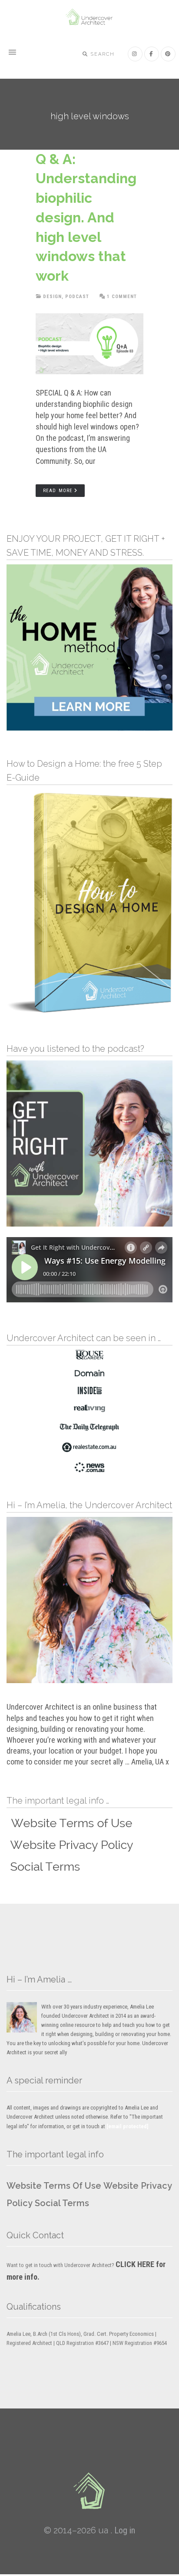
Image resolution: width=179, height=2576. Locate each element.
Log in (125, 2530)
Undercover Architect (89, 17)
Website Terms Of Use (54, 2186)
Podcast (77, 297)
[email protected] (128, 2126)
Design (52, 297)
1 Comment (122, 297)
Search (102, 54)
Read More (58, 491)
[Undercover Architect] (89, 2491)
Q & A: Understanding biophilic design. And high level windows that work (86, 218)
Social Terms (62, 2203)
